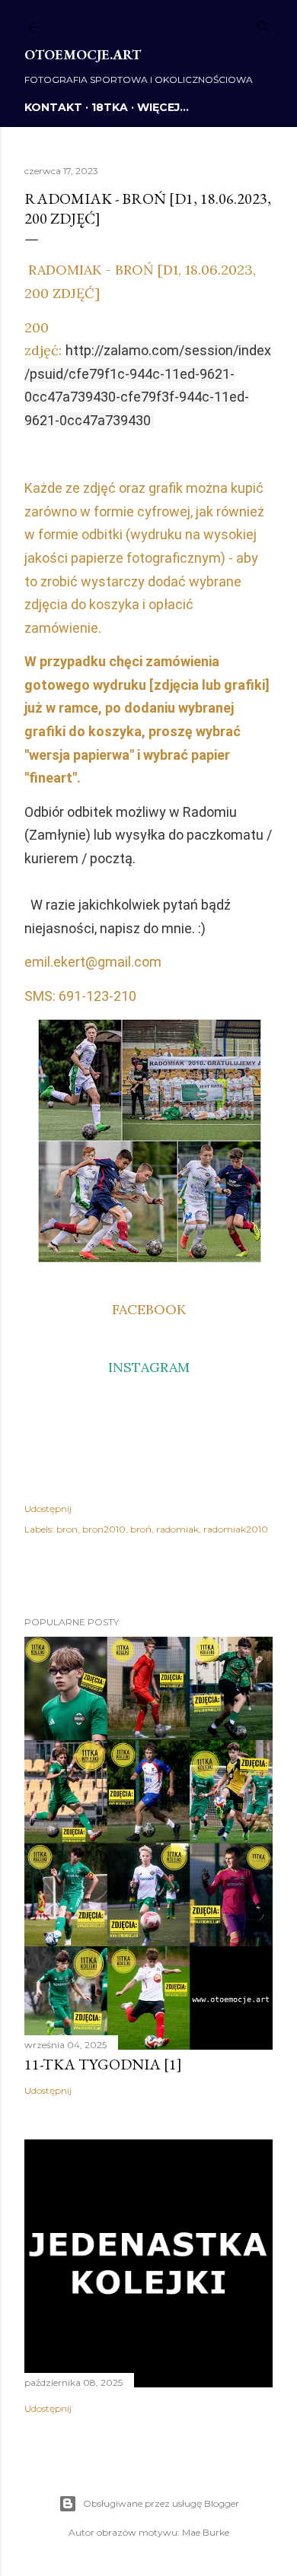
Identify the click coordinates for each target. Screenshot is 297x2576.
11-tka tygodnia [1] (103, 2064)
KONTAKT (53, 107)
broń (141, 1529)
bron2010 (104, 1529)
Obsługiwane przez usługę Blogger (161, 2503)
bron (67, 1529)
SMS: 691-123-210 (80, 996)
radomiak (177, 1529)
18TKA (110, 107)
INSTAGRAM (149, 1367)
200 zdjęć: (148, 373)
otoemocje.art (83, 54)
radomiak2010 (236, 1529)
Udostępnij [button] (48, 1509)
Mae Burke (206, 2532)
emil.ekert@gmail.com (93, 962)
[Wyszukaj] (263, 24)
